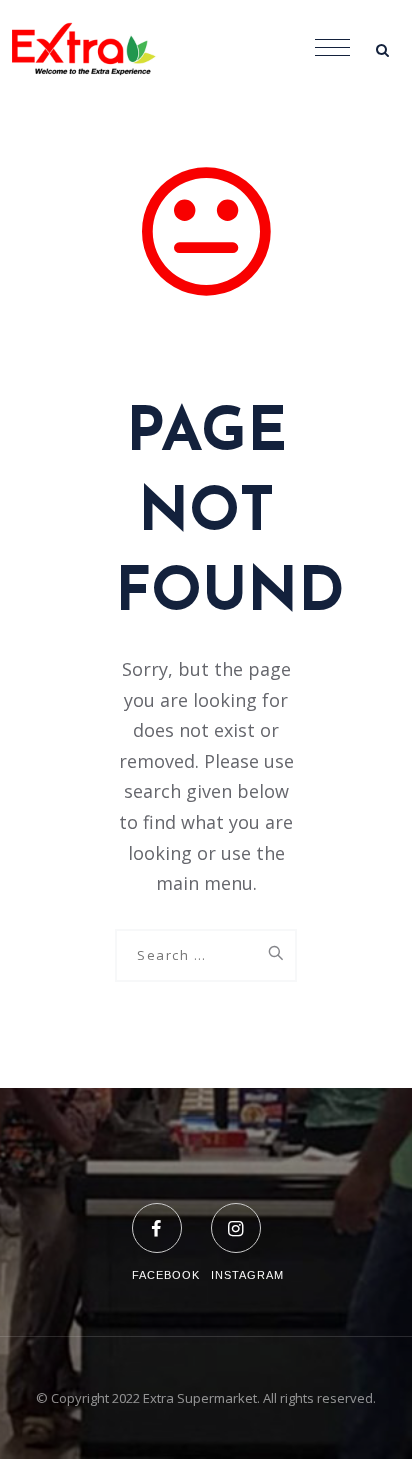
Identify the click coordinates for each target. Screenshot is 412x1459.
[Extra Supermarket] (100, 50)
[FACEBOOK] (166, 1215)
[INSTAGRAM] (247, 1215)
